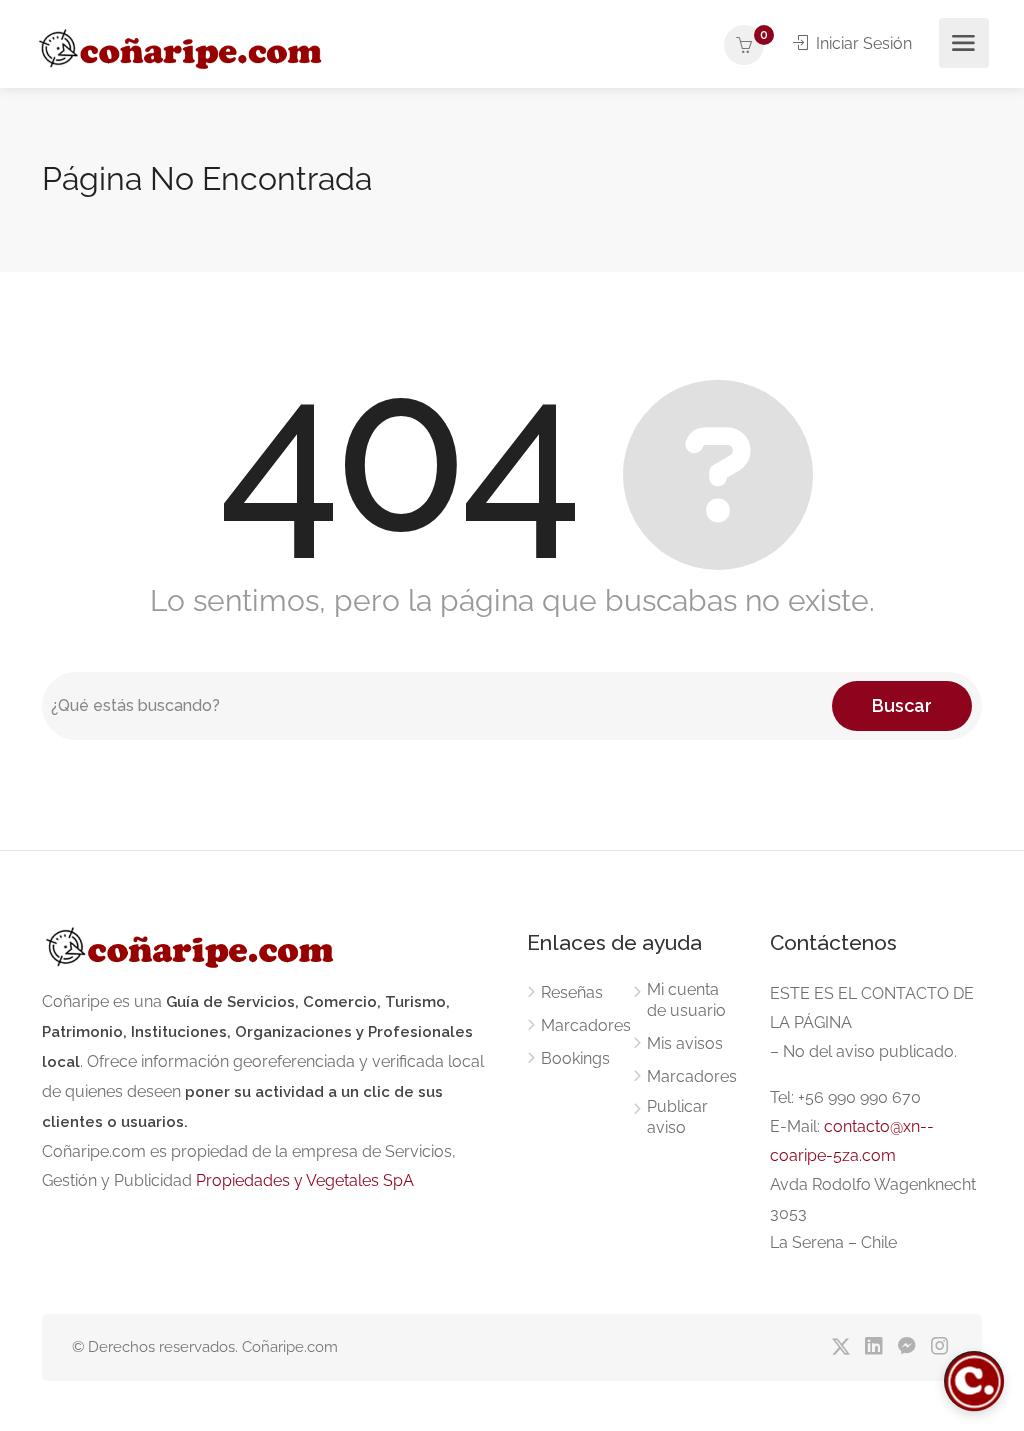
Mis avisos (685, 1043)
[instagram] (939, 1347)
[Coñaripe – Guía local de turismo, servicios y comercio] (182, 45)
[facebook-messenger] (906, 1347)
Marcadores (586, 1025)
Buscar (902, 705)
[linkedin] (873, 1347)
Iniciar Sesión (862, 43)
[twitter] (840, 1347)
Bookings (575, 1058)
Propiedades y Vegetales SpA (305, 1180)
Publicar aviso (677, 1117)
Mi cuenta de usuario (686, 1000)
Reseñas (572, 992)
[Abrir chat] (974, 1381)
